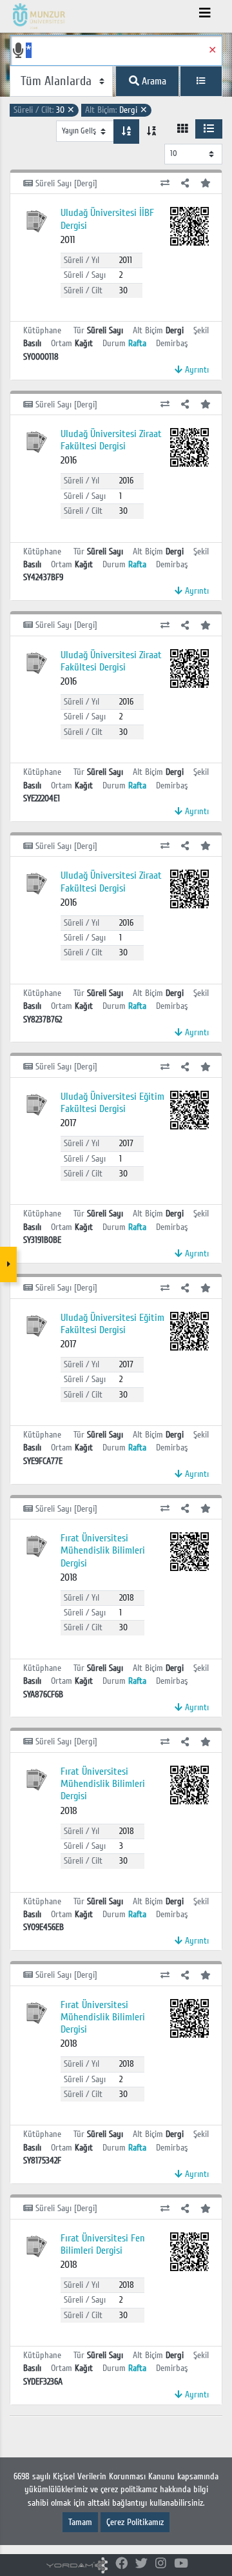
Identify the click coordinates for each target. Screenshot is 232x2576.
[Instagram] (161, 2564)
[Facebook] (121, 2564)
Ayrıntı (196, 370)
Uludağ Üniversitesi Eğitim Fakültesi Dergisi (112, 1103)
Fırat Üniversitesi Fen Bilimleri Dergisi (103, 2244)
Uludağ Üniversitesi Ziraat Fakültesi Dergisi (111, 440)
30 (44, 110)
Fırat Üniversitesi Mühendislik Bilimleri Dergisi (103, 1550)
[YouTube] (181, 2564)
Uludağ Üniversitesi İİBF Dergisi (107, 219)
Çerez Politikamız (135, 2522)
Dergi (116, 110)
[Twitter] (141, 2564)
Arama (153, 81)
